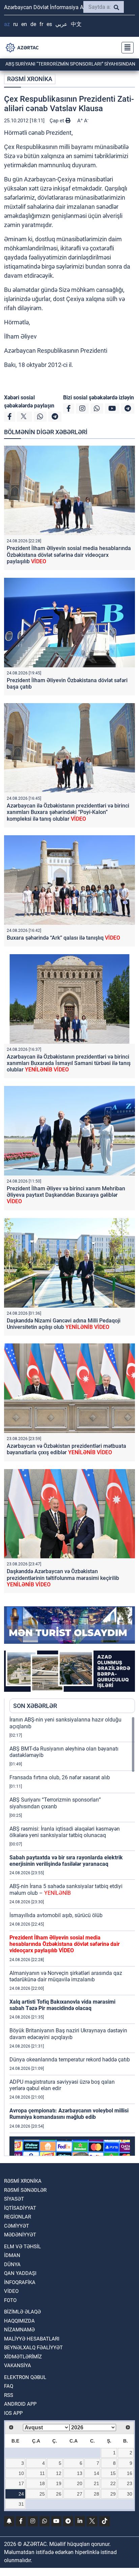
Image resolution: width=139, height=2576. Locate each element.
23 (130, 2483)
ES (49, 24)
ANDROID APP (20, 2404)
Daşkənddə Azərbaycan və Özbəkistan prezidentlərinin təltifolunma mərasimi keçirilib (63, 1578)
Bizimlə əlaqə (22, 2312)
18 (42, 2483)
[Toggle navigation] (126, 48)
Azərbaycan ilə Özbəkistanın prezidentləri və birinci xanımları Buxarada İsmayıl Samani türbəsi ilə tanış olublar (69, 1063)
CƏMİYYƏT (17, 2226)
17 (21, 2483)
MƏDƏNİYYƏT (20, 2235)
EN (24, 24)
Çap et (58, 121)
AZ (7, 24)
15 (113, 2473)
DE (33, 24)
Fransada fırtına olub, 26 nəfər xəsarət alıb (60, 1777)
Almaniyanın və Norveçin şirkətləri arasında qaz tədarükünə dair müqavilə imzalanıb (66, 1976)
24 (21, 2494)
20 (80, 2483)
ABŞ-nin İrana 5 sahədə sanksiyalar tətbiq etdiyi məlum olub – (66, 1889)
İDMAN (12, 2255)
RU (16, 24)
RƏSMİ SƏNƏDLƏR (25, 2190)
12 (59, 2473)
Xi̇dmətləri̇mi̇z (23, 2357)
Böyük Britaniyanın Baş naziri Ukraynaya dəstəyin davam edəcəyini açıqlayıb (68, 2034)
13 (80, 2473)
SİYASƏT (14, 2199)
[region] (72, 1936)
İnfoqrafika (20, 2282)
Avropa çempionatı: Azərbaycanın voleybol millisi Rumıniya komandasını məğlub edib (69, 2114)
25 (42, 2494)
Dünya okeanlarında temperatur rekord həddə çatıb (70, 2060)
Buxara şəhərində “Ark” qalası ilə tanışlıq (63, 938)
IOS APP (13, 2413)
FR (41, 24)
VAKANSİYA (18, 2366)
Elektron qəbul (25, 2377)
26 (59, 2494)
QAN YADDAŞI (20, 2273)
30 (130, 2494)
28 (96, 2494)
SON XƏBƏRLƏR (35, 1706)
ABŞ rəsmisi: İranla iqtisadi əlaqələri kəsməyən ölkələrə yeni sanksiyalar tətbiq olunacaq (65, 1832)
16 (130, 2473)
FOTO (10, 2300)
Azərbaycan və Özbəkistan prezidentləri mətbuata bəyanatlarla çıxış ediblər (66, 1449)
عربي (61, 24)
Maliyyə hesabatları (32, 2339)
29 (113, 2494)
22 (113, 2483)
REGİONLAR (18, 2217)
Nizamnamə (19, 2330)
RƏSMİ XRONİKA (30, 79)
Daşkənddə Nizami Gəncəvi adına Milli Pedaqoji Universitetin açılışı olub (64, 1324)
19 (59, 2483)
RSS (9, 2395)
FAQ (9, 2386)
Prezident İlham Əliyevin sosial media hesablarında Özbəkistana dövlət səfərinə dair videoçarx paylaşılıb (69, 555)
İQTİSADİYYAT (20, 2208)
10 (21, 2473)
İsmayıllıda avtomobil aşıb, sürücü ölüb (56, 1915)
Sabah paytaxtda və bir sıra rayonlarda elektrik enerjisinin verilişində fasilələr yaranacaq (66, 1861)
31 (21, 2504)
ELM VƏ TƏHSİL (22, 2247)
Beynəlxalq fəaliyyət (33, 2348)
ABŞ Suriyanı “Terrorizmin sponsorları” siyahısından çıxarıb (55, 1803)
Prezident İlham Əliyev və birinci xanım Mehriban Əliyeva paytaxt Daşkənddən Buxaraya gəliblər (66, 1195)
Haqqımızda (19, 2321)
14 (96, 2473)
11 (42, 2473)
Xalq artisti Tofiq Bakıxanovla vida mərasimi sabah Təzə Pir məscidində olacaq (62, 2005)
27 (80, 2494)
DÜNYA (12, 2264)
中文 (76, 24)
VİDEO (11, 2291)
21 (96, 2483)
